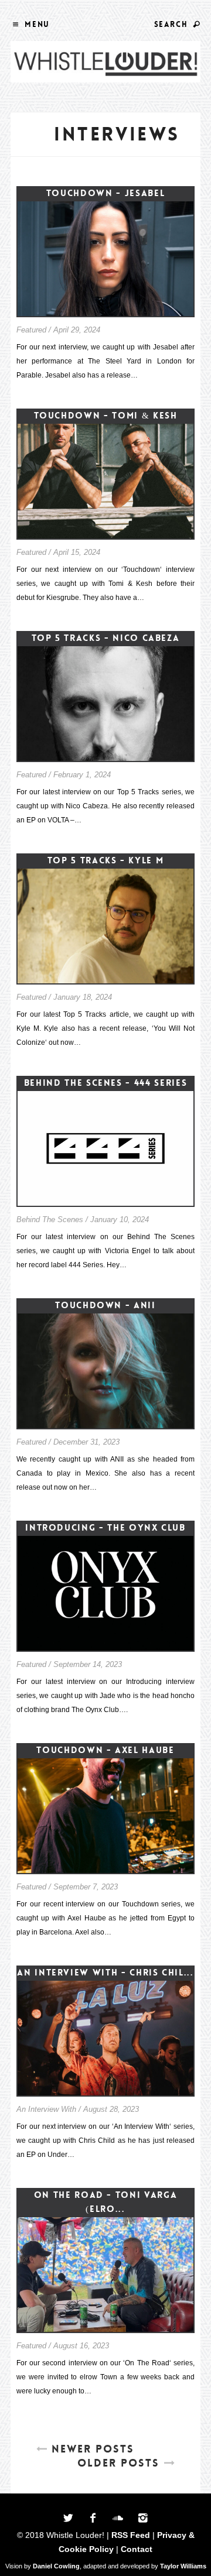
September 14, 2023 (88, 1664)
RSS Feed (131, 2535)
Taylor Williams (183, 2566)
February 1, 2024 (82, 775)
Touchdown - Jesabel (105, 193)
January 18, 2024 (83, 997)
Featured (31, 330)
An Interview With (46, 2109)
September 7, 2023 (86, 1887)
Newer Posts (93, 2449)
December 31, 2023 (86, 1442)
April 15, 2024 (77, 552)
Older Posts (118, 2463)
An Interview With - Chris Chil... (105, 1973)
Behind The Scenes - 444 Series (106, 1083)
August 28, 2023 (111, 2109)
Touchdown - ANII (105, 1305)
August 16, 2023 (81, 2346)
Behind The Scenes (50, 1220)
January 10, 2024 (120, 1220)
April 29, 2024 (77, 330)
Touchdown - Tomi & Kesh (106, 416)
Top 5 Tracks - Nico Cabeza (106, 638)
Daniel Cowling (56, 2566)
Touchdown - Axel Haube (105, 1750)
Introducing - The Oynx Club (105, 1528)
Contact (137, 2549)
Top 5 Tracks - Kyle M (106, 860)
